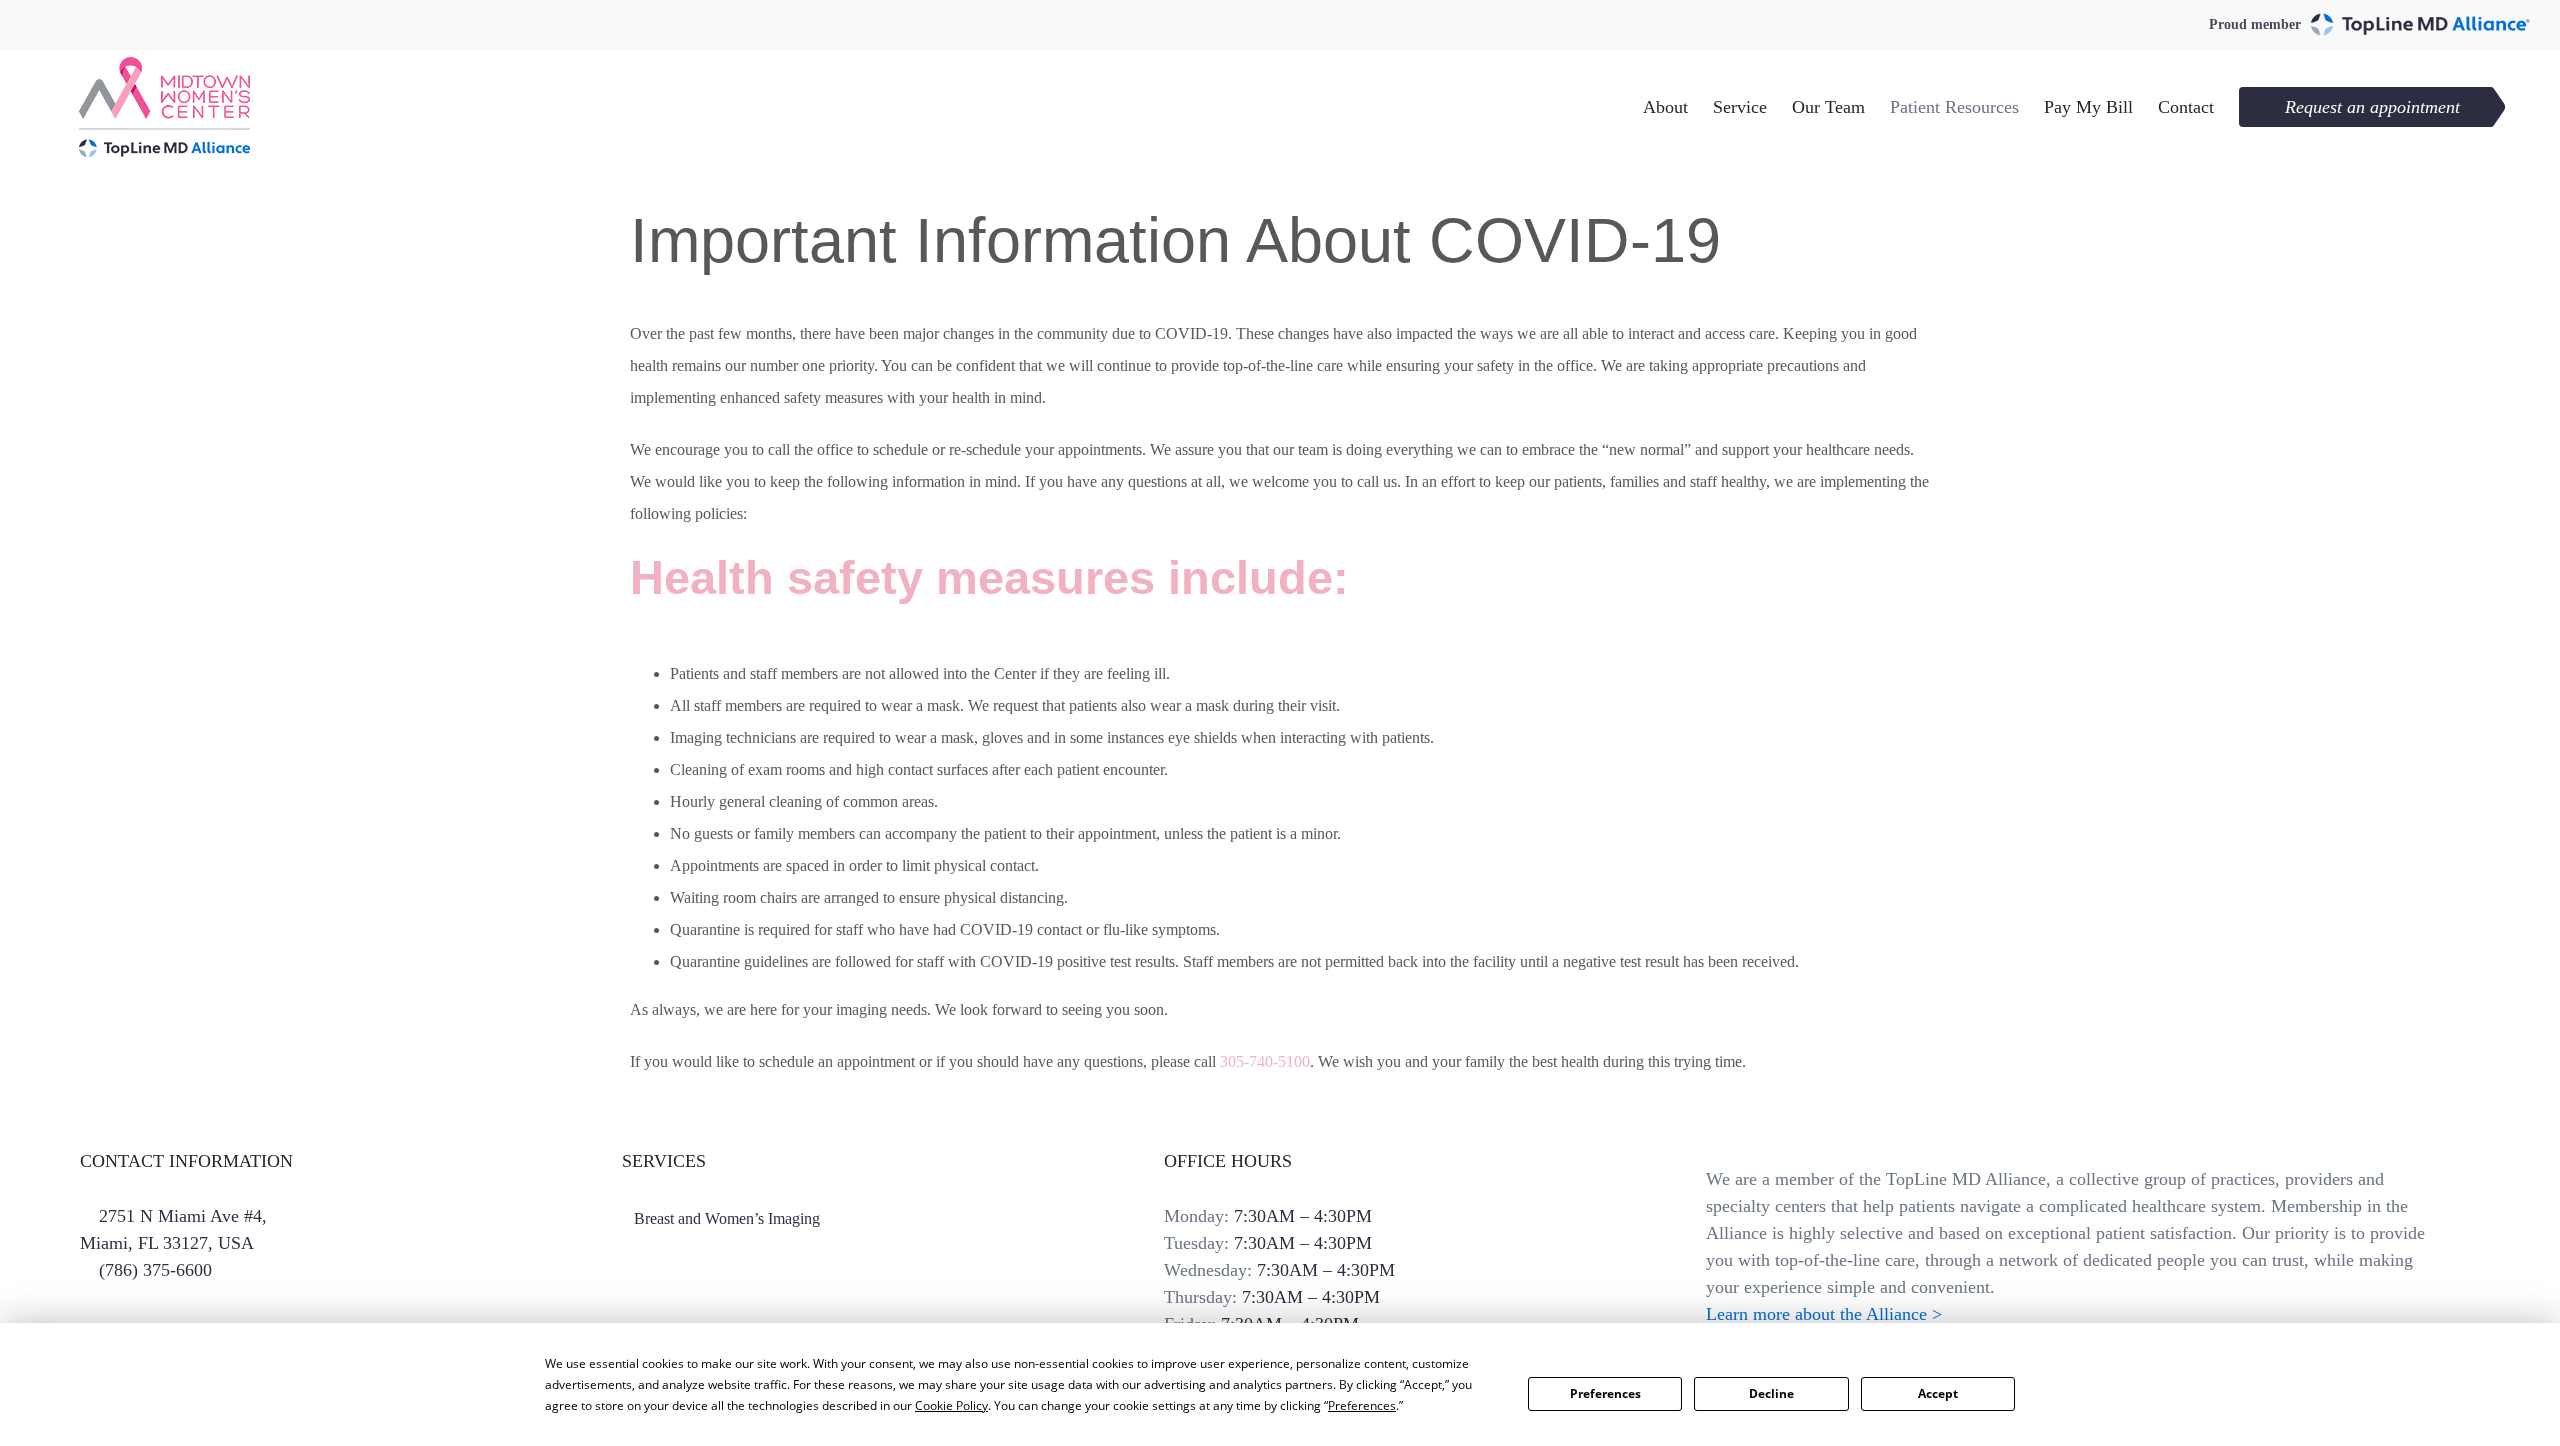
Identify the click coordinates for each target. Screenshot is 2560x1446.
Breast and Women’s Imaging (727, 1218)
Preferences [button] (1362, 1405)
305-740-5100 (1265, 1061)
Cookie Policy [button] (951, 1405)
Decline (1771, 1393)
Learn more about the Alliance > (1824, 1314)
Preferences (1605, 1393)
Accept (1938, 1393)
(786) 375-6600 (155, 1270)
